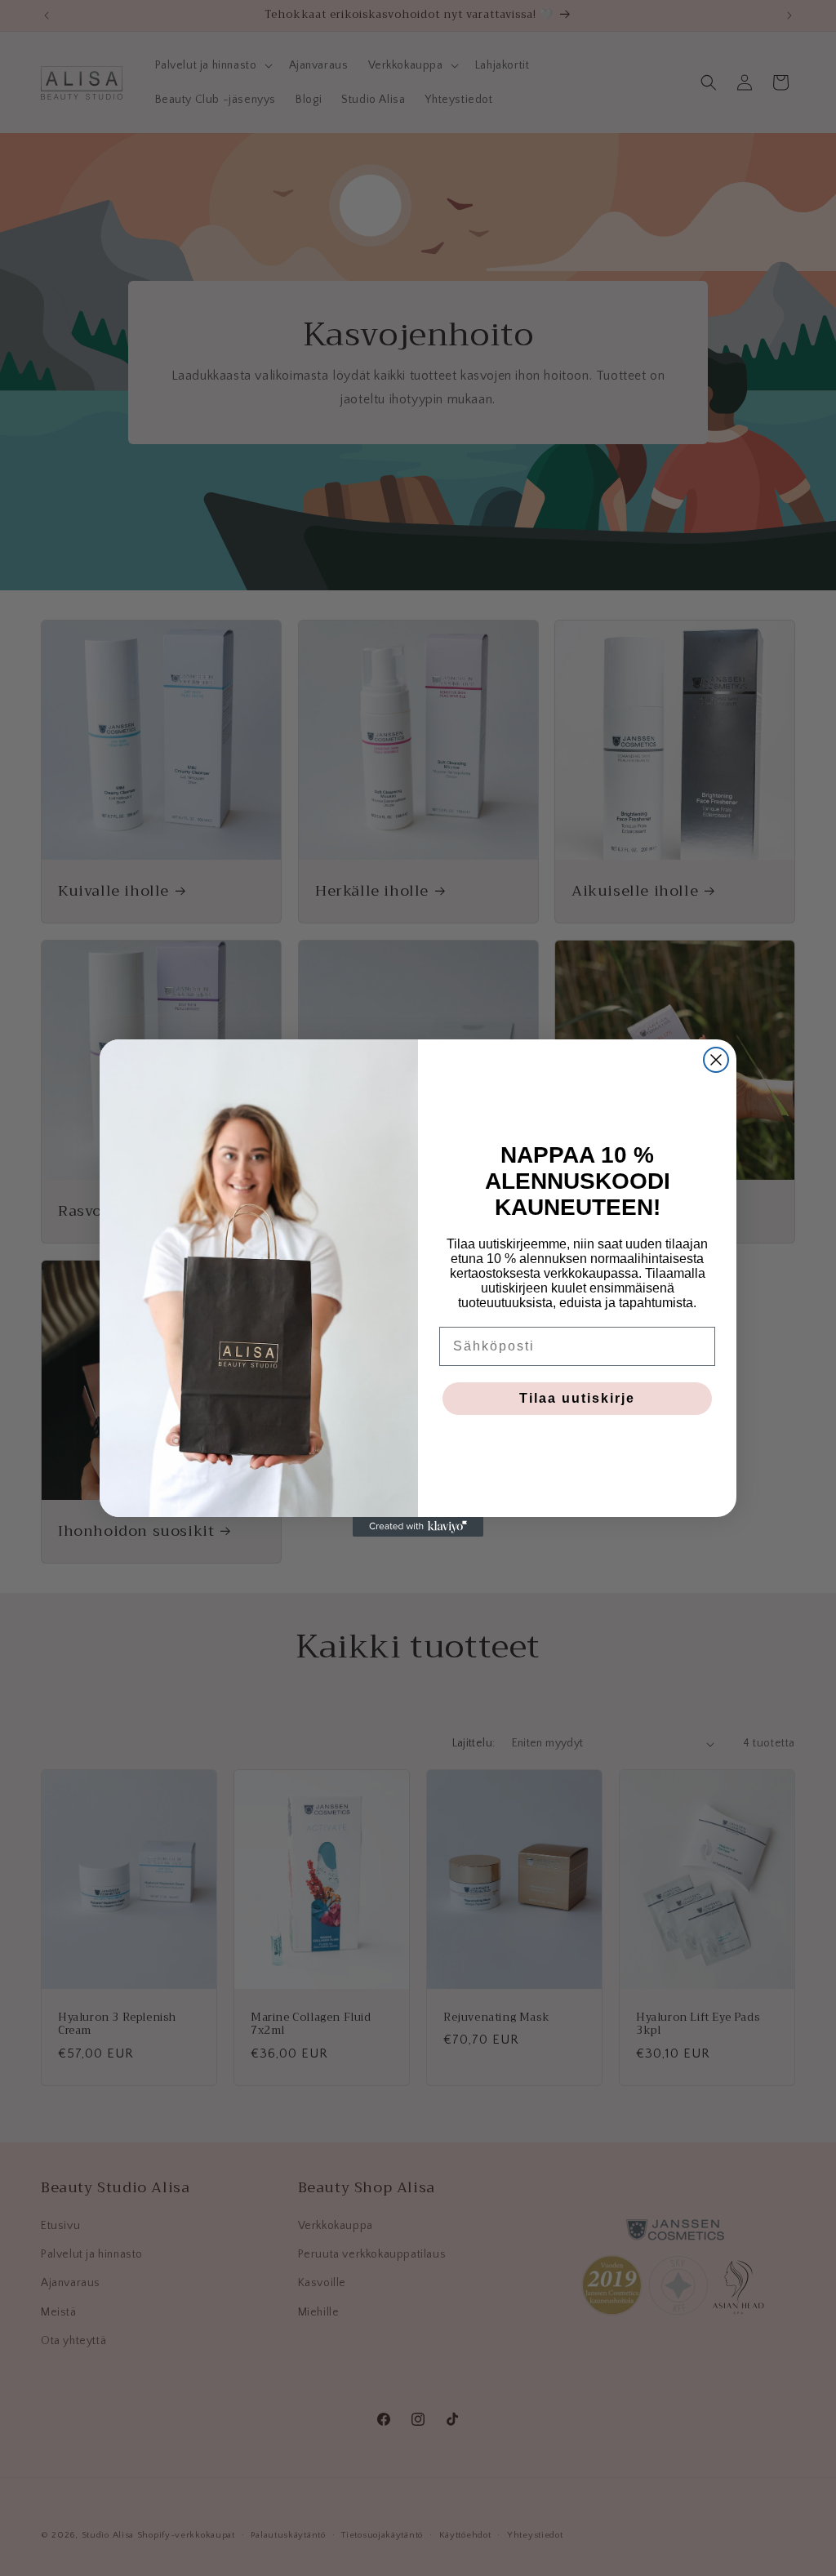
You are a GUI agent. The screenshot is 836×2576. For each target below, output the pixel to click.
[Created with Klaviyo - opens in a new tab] (418, 1527)
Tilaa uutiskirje (577, 1398)
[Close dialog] (716, 1060)
